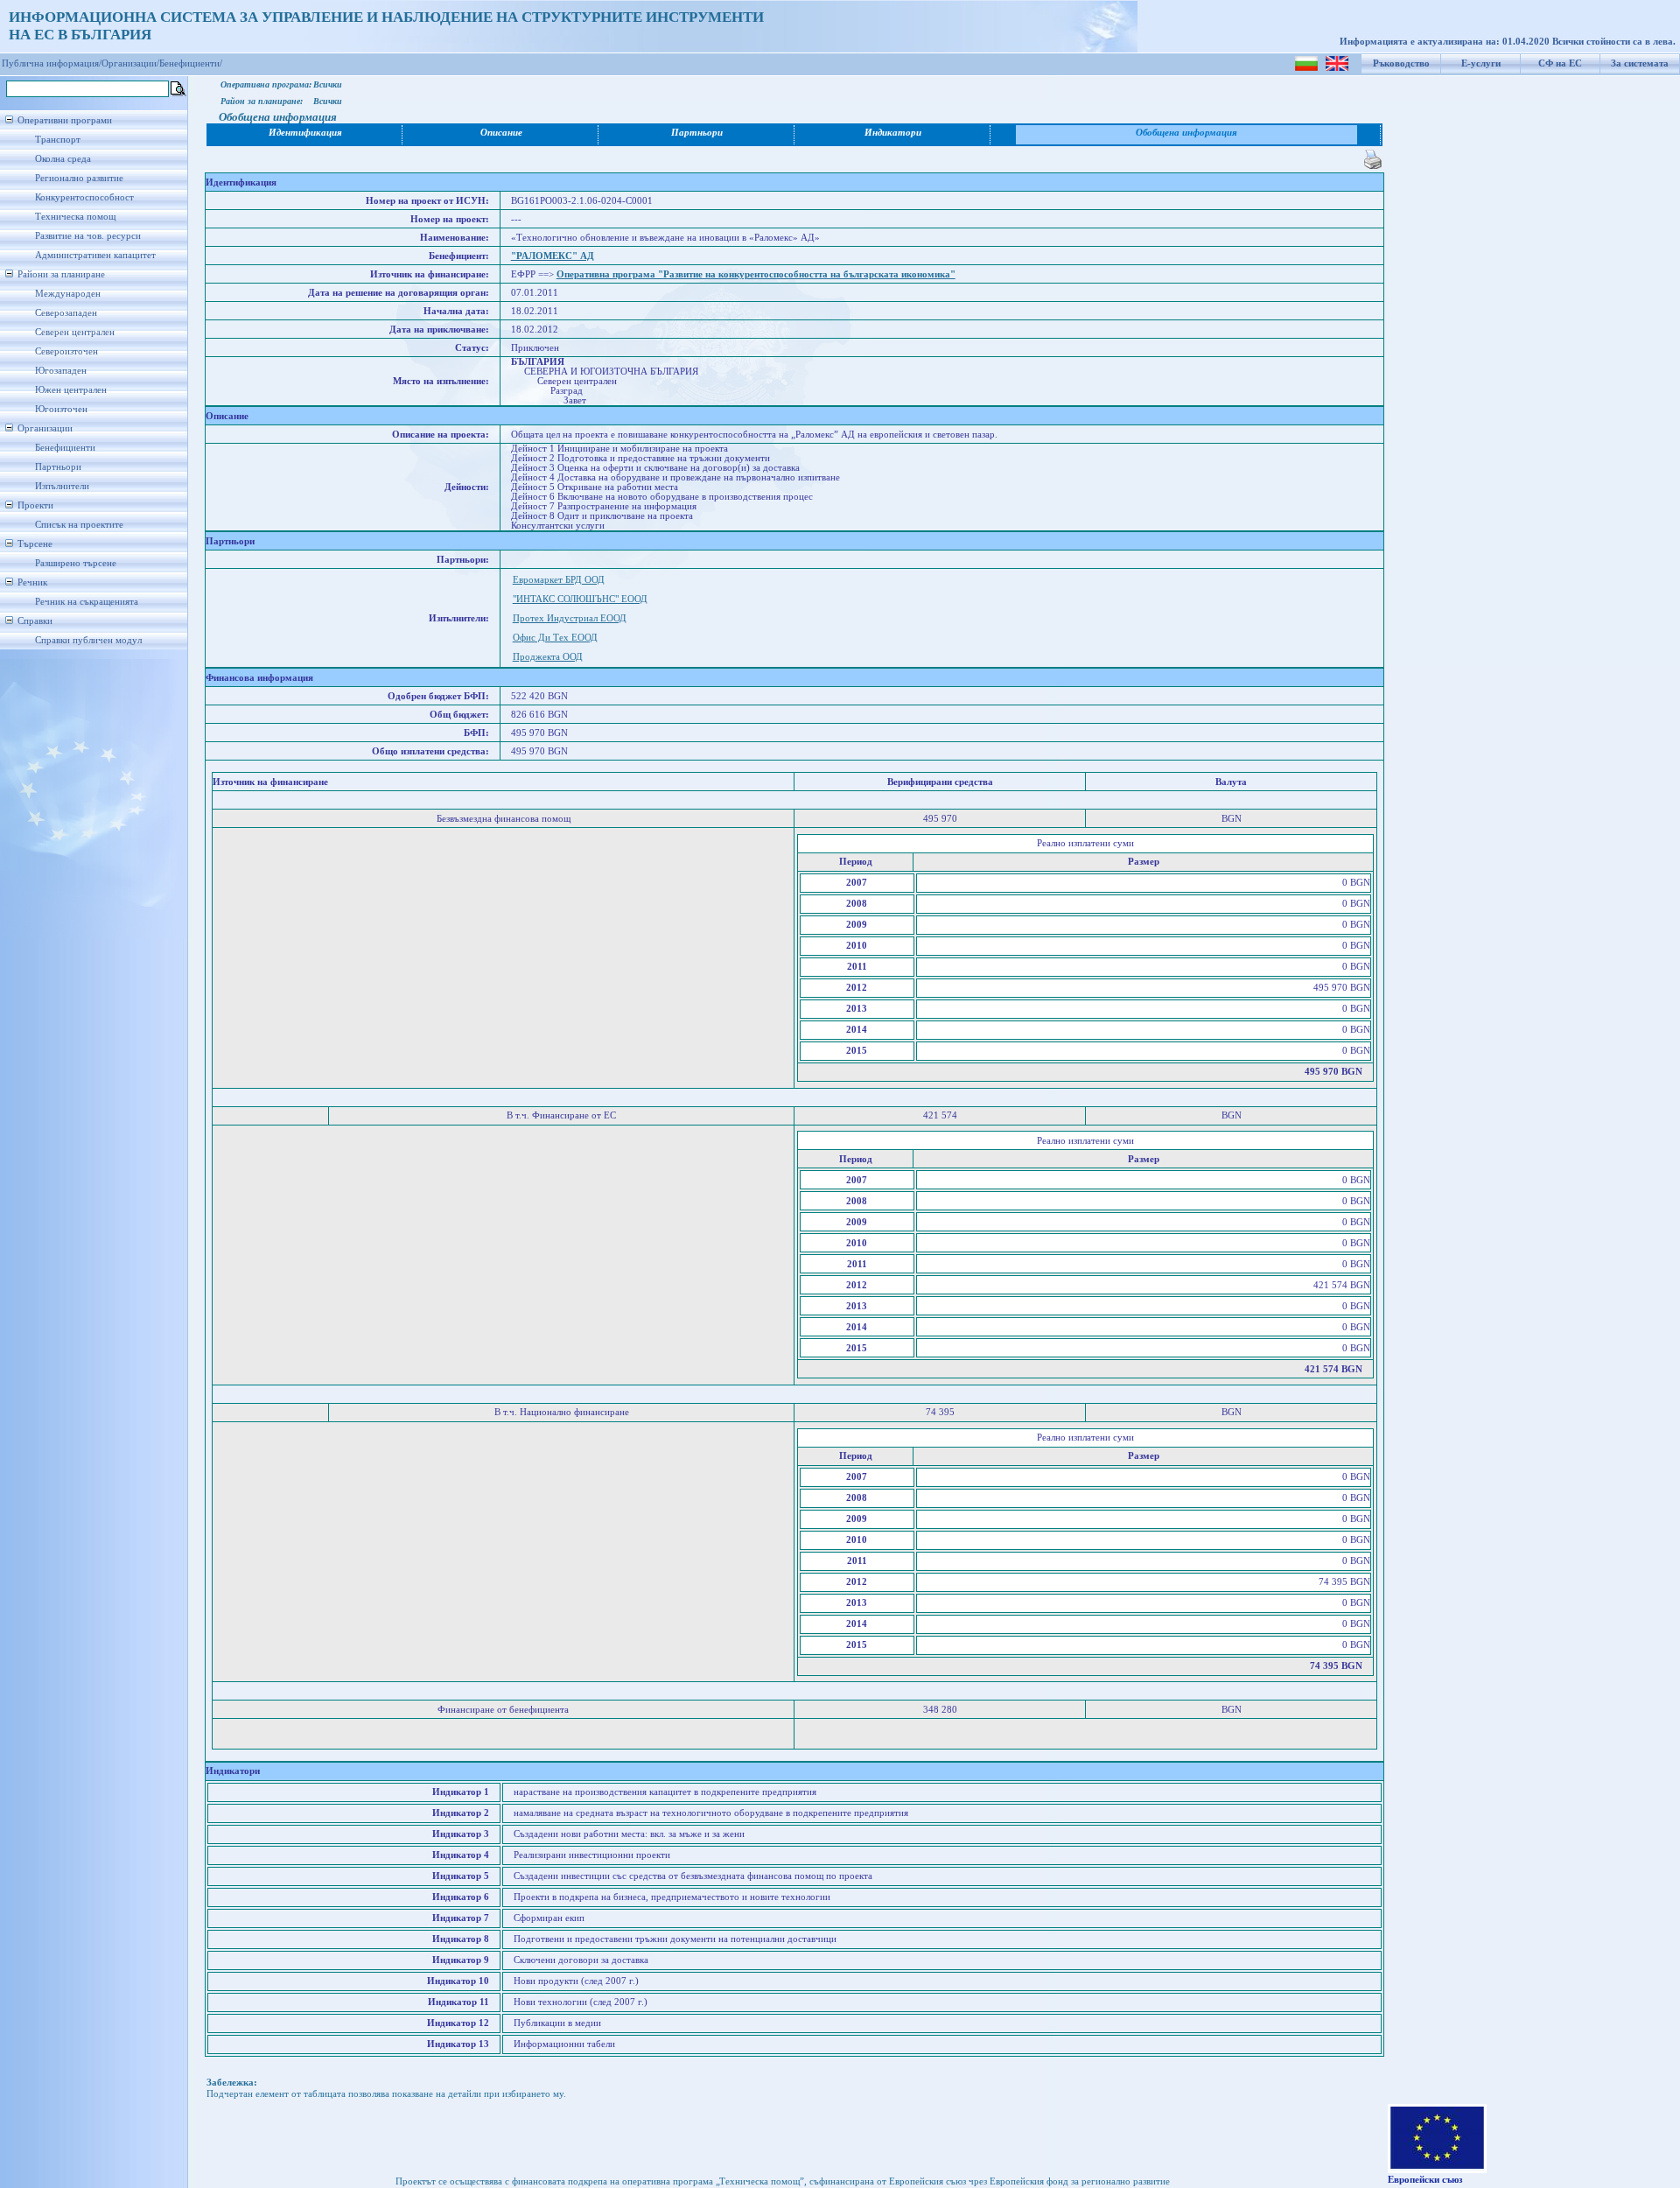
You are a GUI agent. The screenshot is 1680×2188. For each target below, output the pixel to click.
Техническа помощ (75, 217)
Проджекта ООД (548, 657)
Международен (68, 294)
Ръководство (1401, 63)
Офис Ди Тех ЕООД (555, 638)
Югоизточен (61, 409)
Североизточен (66, 351)
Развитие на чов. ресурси (88, 236)
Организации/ (130, 63)
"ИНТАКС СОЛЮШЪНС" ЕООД (580, 599)
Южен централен (71, 390)
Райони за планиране (61, 274)
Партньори (58, 467)
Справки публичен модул (88, 640)
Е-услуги (1481, 63)
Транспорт (58, 140)
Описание (501, 133)
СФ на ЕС (1560, 63)
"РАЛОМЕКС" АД (553, 256)
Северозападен (66, 313)
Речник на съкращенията (87, 602)
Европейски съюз (1425, 2180)
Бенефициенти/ (191, 63)
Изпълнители (62, 486)
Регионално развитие (79, 178)
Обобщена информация (1186, 133)
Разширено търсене (76, 563)
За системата (1640, 63)
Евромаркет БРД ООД (559, 580)
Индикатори (893, 133)
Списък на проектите (79, 525)
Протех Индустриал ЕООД (570, 618)
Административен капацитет (95, 255)
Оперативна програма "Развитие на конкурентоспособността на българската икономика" (756, 274)
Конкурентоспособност (84, 197)
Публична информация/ (52, 63)
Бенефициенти (65, 448)
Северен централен (75, 332)
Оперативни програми (65, 120)
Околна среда (63, 159)
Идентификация (305, 133)
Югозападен (61, 371)
